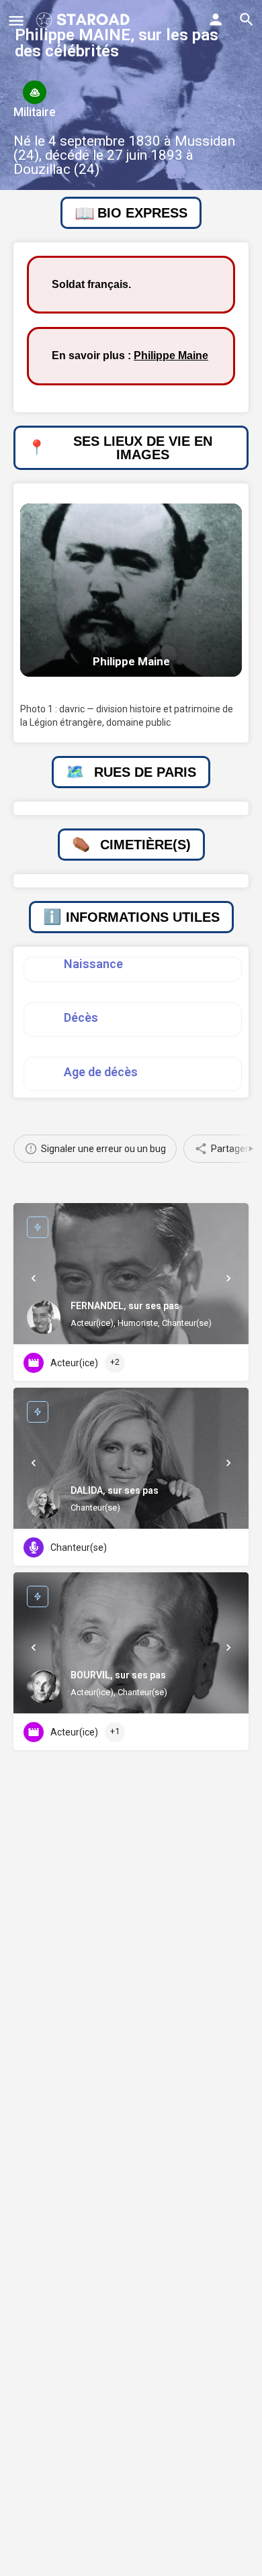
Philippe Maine (171, 355)
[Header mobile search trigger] (247, 19)
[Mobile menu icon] (16, 20)
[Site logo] (84, 20)
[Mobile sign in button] (216, 19)
